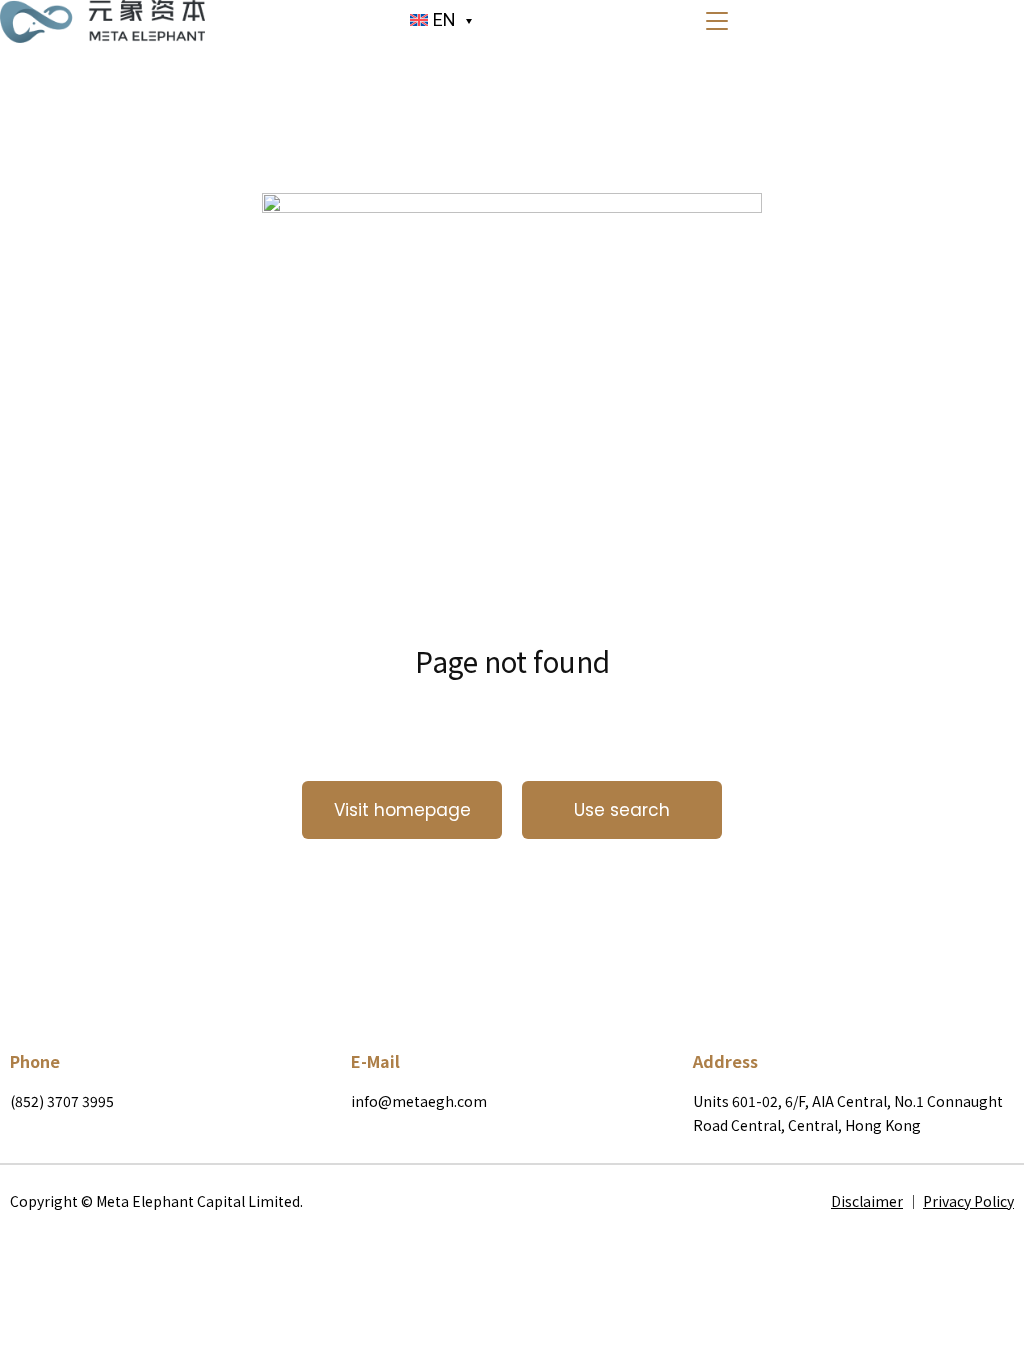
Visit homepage (402, 810)
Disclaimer (867, 1201)
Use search (622, 810)
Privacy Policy (968, 1201)
